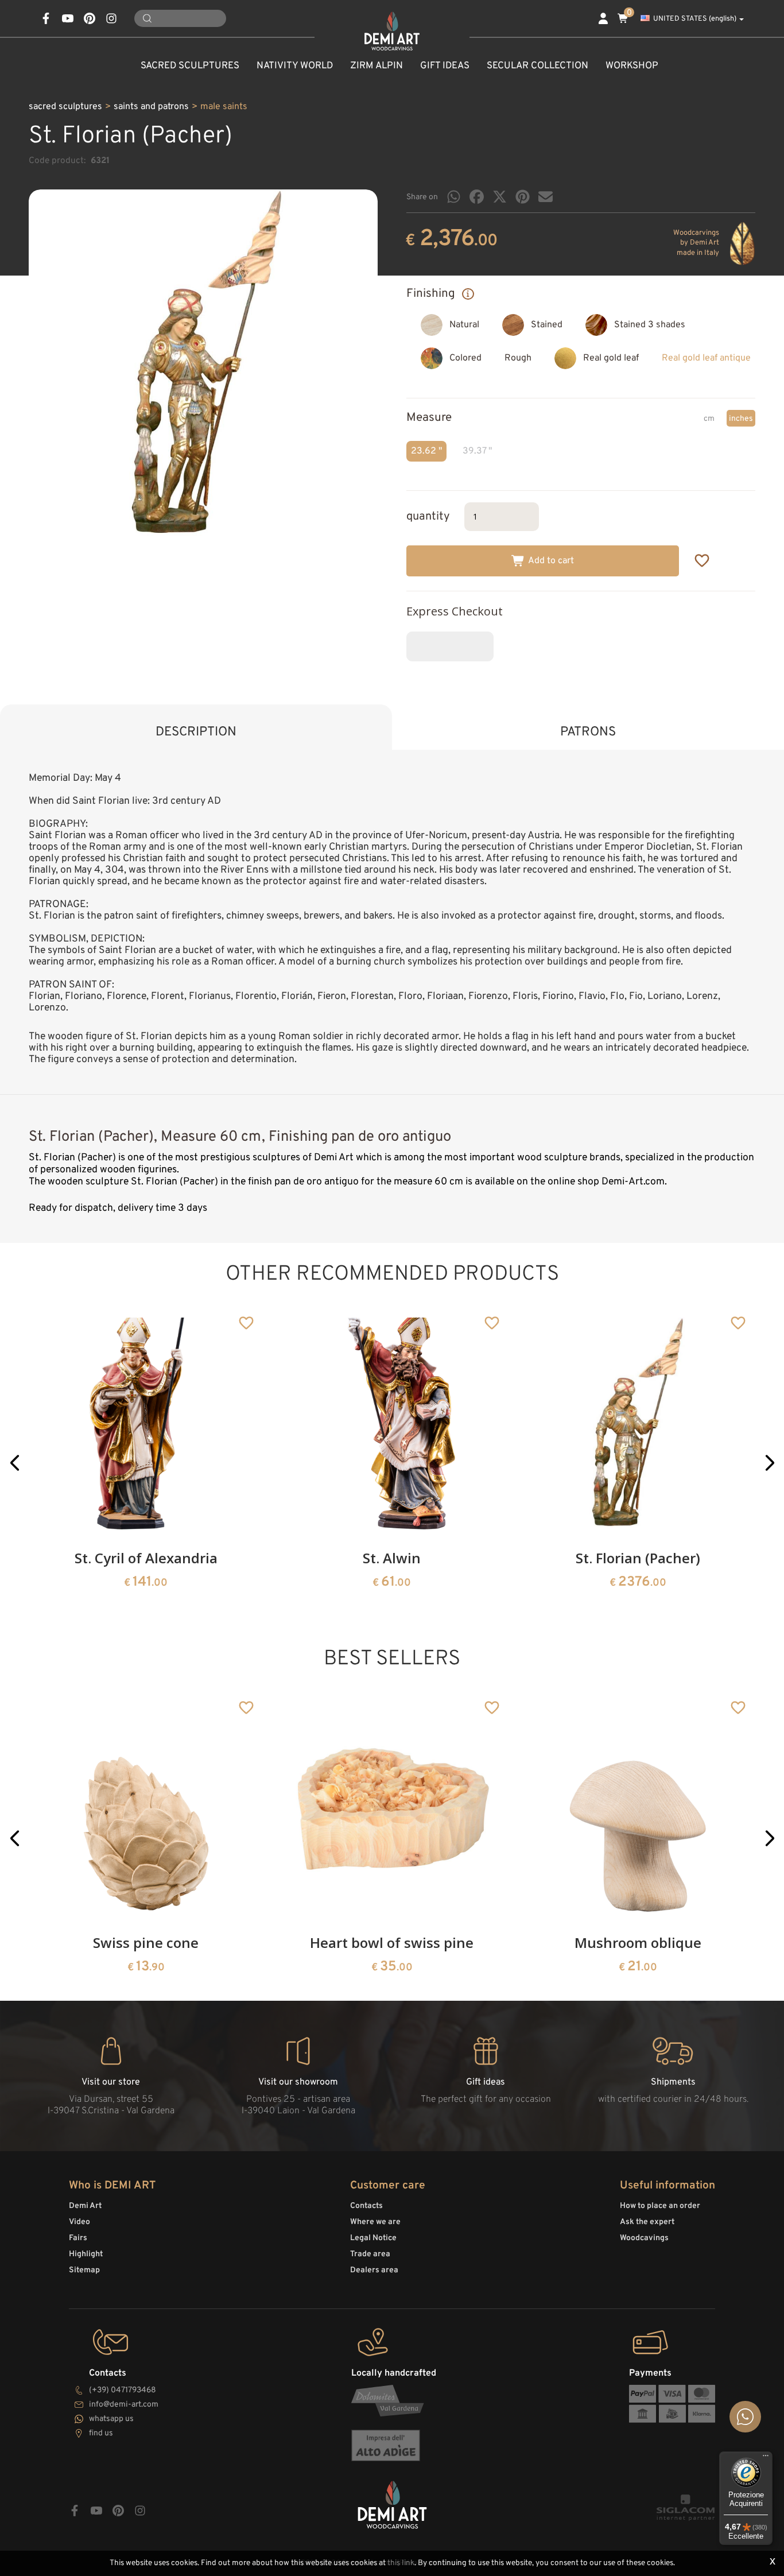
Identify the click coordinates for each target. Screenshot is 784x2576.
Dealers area (374, 2270)
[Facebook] (477, 197)
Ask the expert (647, 2222)
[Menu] (766, 2458)
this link (401, 2563)
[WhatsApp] (454, 197)
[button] (15, 1463)
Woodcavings (644, 2238)
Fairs (78, 2238)
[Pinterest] (523, 197)
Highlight (86, 2254)
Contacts (366, 2206)
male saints (224, 107)
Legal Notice (373, 2238)
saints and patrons (151, 107)
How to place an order (660, 2206)
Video (79, 2222)
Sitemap (84, 2270)
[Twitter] (500, 197)
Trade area (370, 2254)
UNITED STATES (695, 19)
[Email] (546, 197)
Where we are (375, 2222)
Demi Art (85, 2206)
